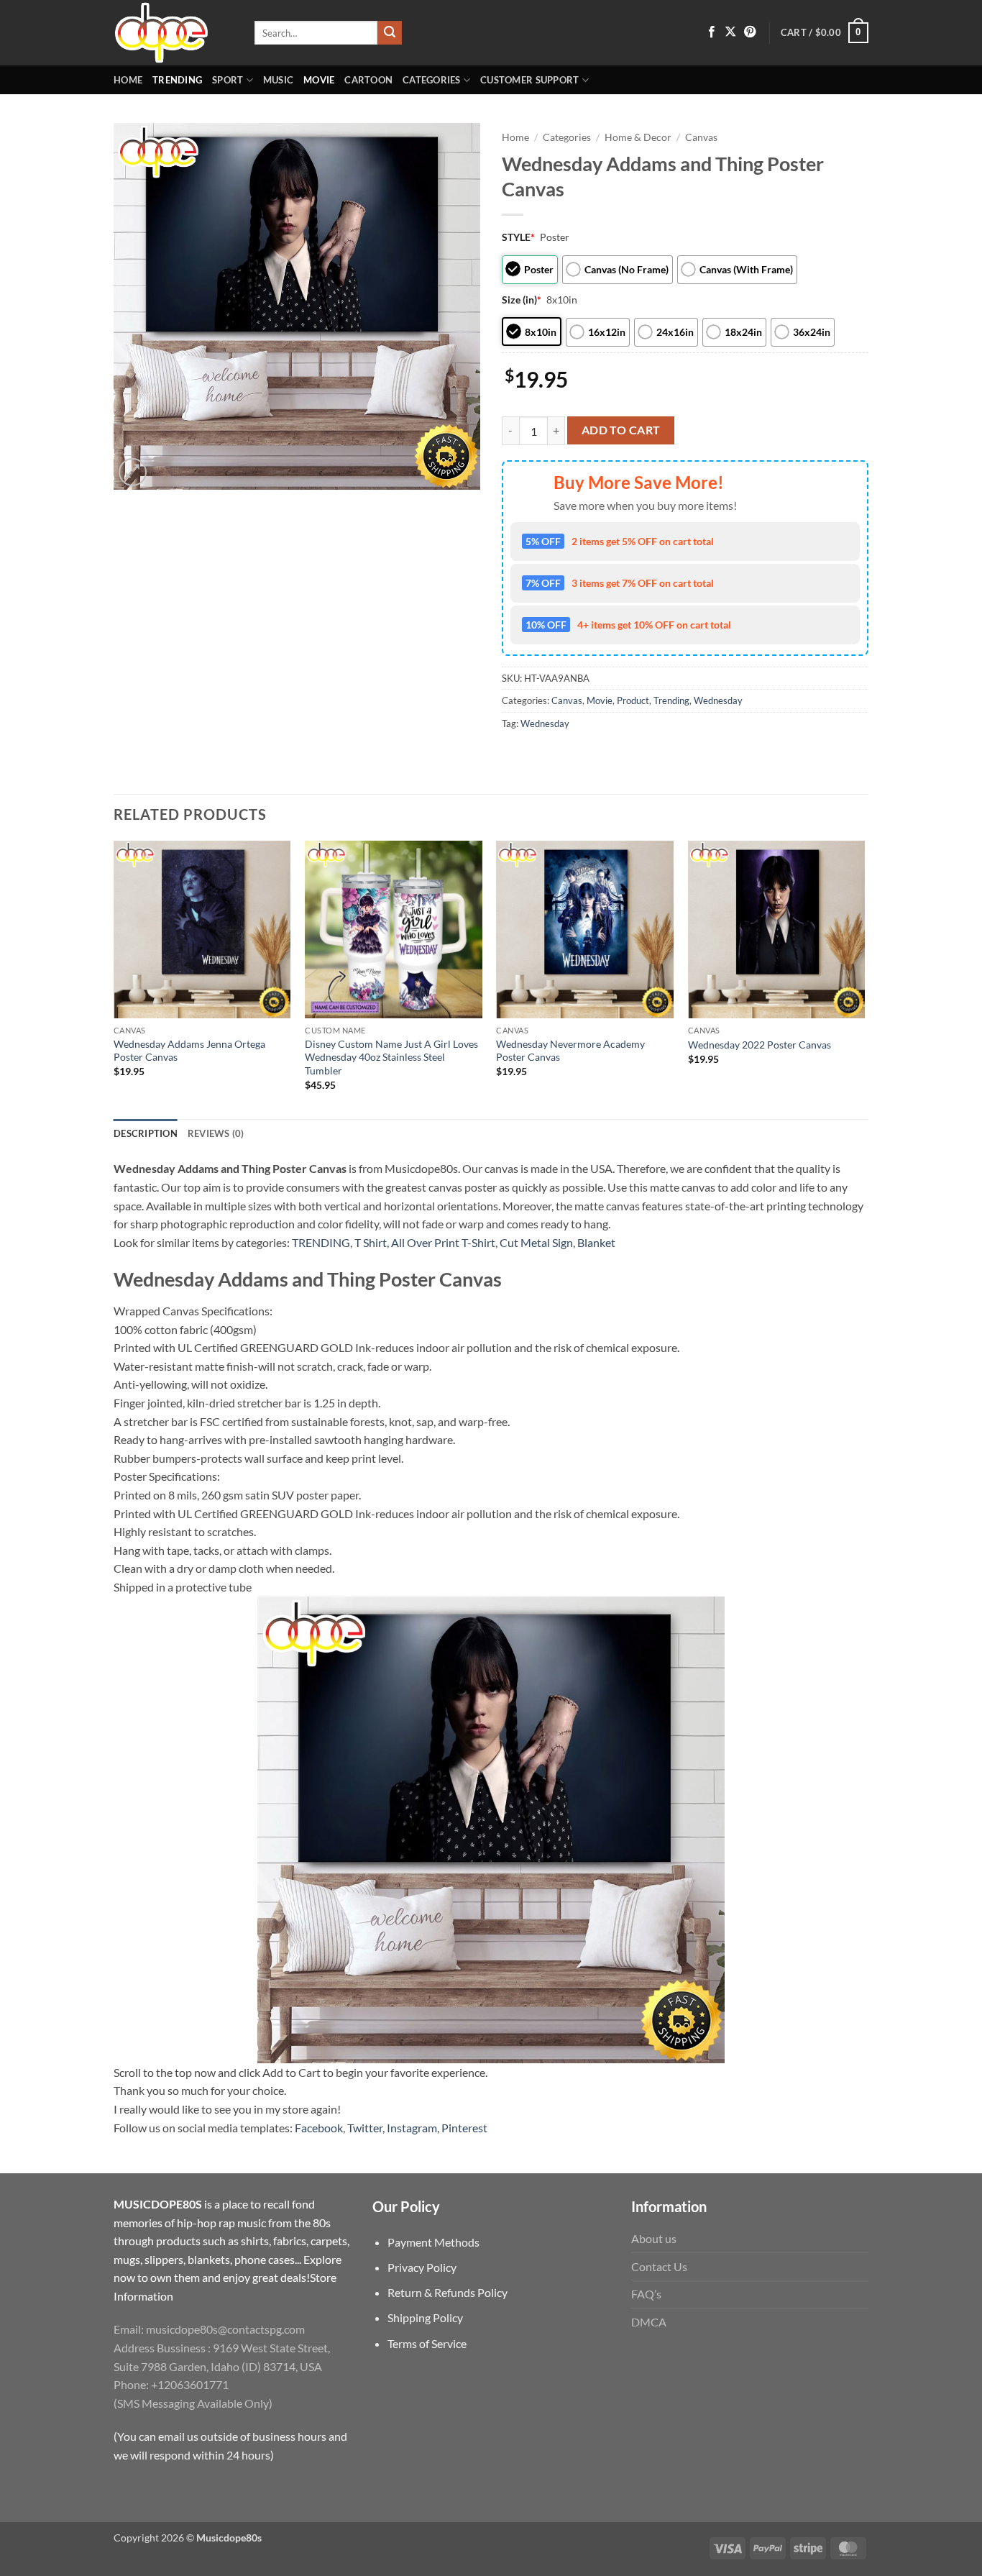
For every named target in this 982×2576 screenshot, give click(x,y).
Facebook (319, 2128)
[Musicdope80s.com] (173, 33)
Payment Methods (433, 2242)
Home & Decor (638, 137)
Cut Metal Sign (536, 1242)
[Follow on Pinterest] (750, 32)
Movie (319, 80)
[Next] (864, 978)
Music (278, 80)
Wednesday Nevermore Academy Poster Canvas (570, 1051)
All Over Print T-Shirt (443, 1242)
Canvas (701, 137)
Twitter (365, 2128)
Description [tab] (146, 1133)
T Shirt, (372, 1242)
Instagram (412, 2128)
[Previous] (114, 978)
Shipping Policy (425, 2317)
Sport (228, 80)
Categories (432, 80)
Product (633, 700)
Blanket (596, 1242)
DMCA (649, 2322)
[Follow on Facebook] (712, 32)
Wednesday (718, 700)
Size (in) (522, 300)
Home (128, 80)
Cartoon (368, 80)
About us (654, 2238)
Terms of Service (427, 2343)
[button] (825, 33)
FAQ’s (646, 2294)
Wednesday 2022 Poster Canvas (760, 1045)
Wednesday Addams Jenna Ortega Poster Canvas (189, 1051)
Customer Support (529, 80)
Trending (177, 80)
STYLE (518, 237)
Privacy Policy (422, 2267)
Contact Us (659, 2266)
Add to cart (621, 430)
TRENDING (321, 1242)
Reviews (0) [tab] (216, 1133)
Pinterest (464, 2128)
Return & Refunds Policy (448, 2292)
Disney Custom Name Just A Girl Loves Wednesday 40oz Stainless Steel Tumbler (391, 1057)
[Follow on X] (730, 32)
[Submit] (390, 33)
